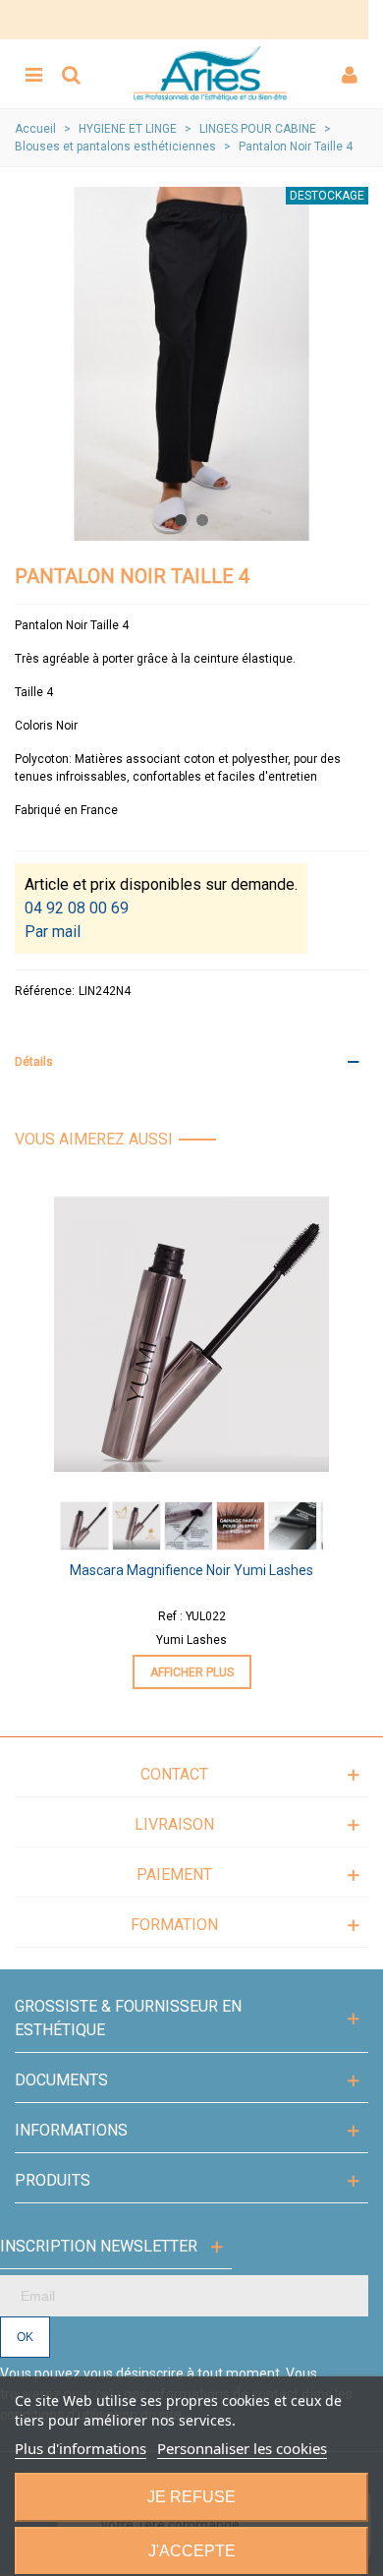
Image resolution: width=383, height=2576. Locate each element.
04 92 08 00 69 (77, 908)
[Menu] (33, 74)
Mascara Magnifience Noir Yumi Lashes (191, 1570)
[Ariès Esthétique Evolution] (210, 74)
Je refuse (191, 2497)
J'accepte (192, 2551)
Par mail (53, 932)
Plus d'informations (81, 2448)
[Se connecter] (350, 74)
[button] (181, 520)
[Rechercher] (71, 74)
